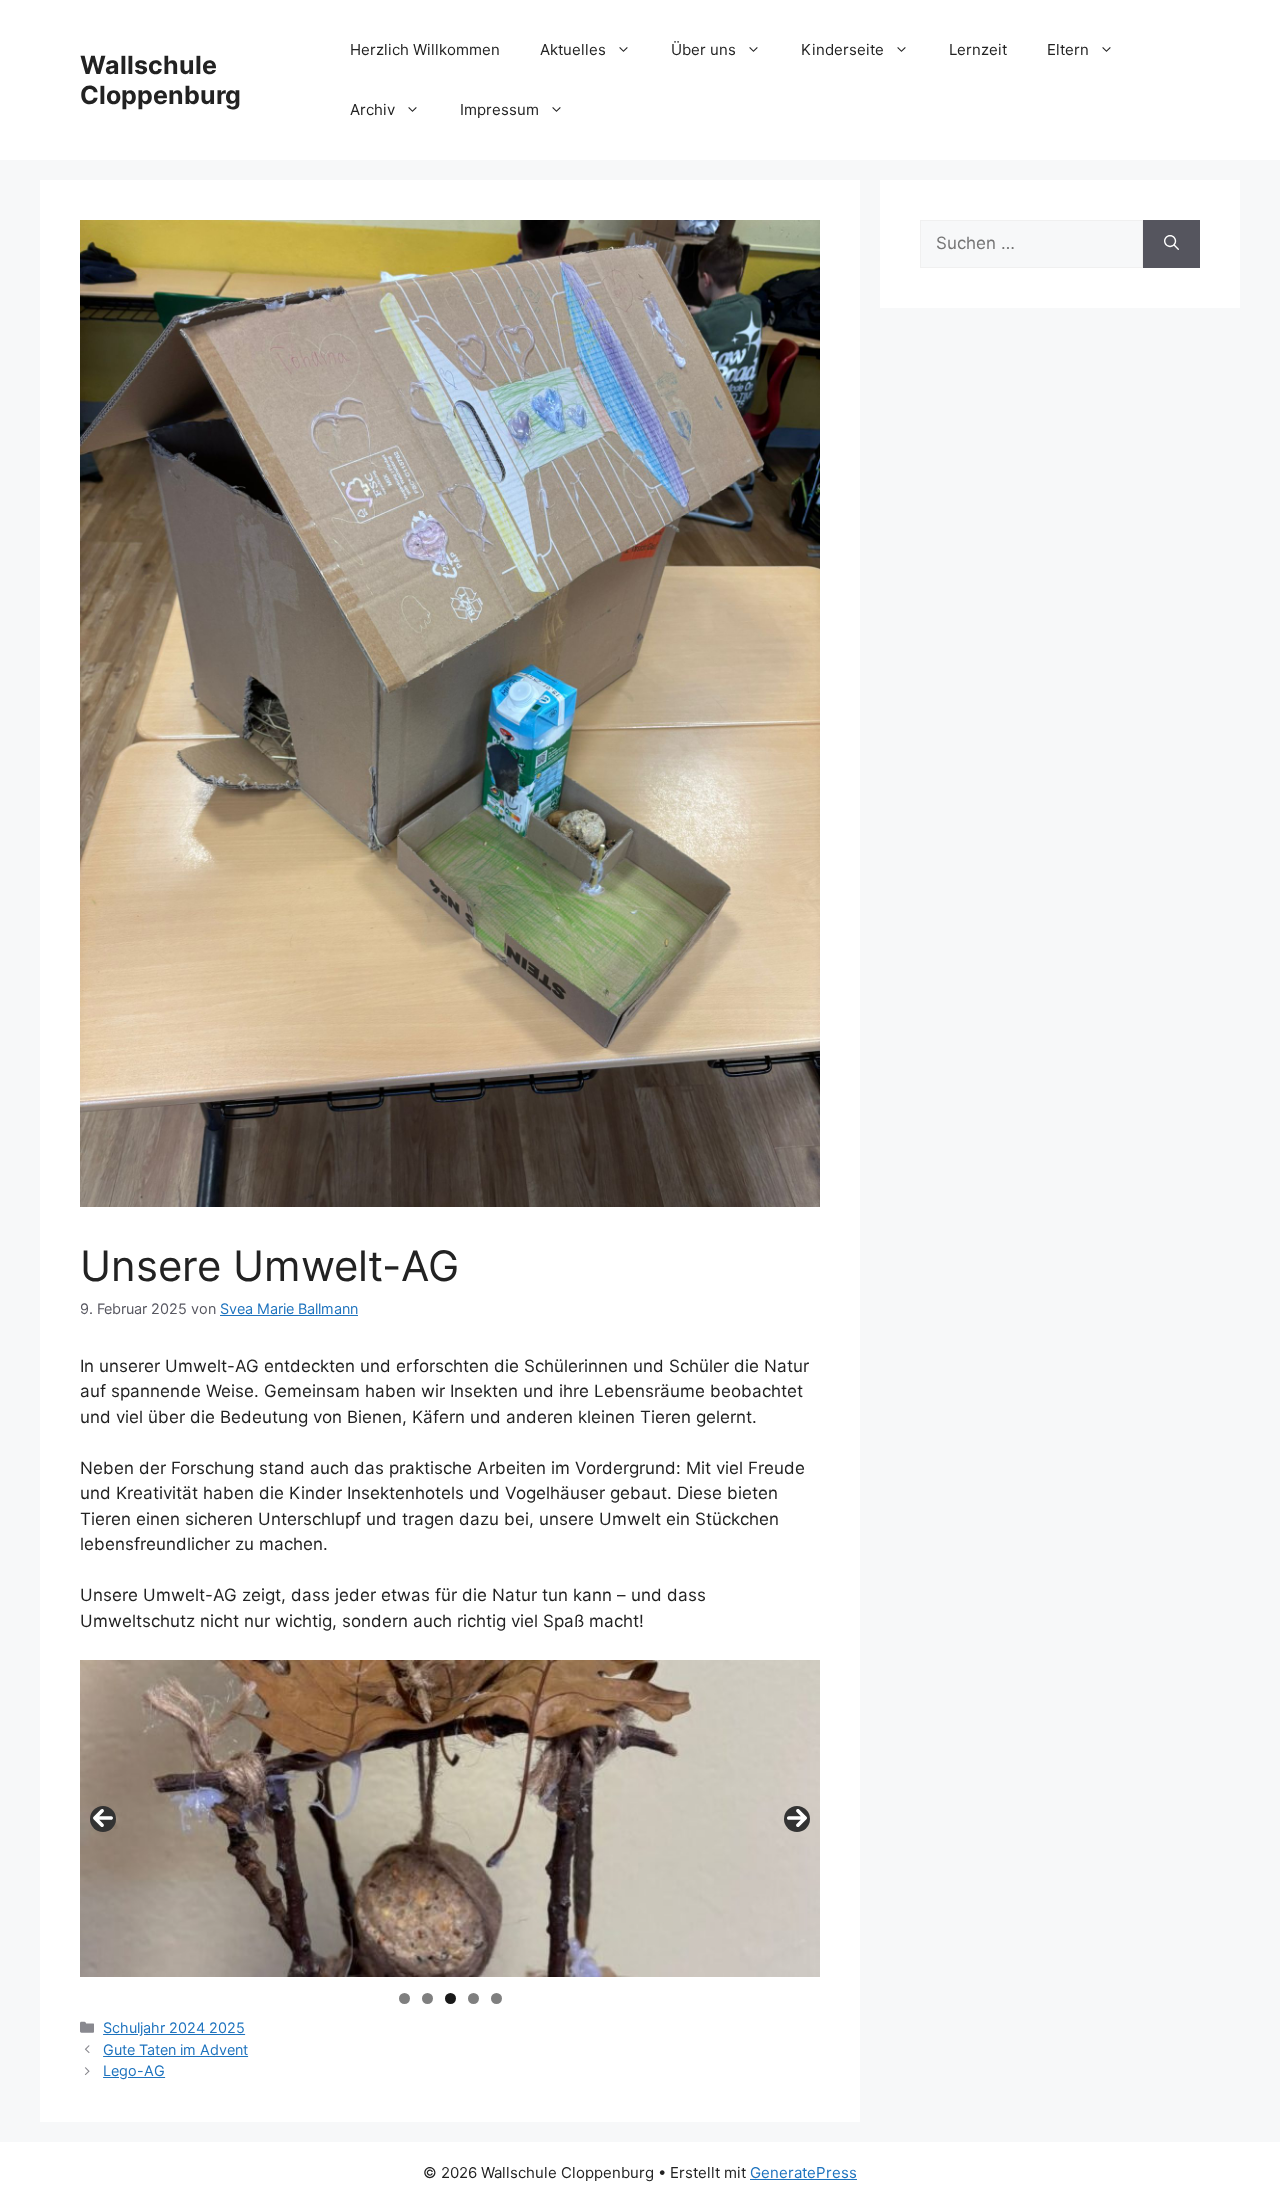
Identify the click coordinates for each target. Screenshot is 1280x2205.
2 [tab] (427, 1998)
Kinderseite (842, 49)
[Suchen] (1171, 244)
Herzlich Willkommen (425, 49)
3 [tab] (450, 1998)
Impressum (499, 109)
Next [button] (797, 1819)
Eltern (1068, 49)
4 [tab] (473, 1998)
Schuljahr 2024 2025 (174, 2027)
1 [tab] (404, 1998)
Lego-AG (134, 2070)
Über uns (703, 49)
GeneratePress (803, 2172)
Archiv (372, 109)
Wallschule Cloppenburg (160, 80)
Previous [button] (103, 1819)
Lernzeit (978, 49)
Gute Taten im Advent (175, 2049)
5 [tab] (496, 1998)
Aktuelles (573, 49)
